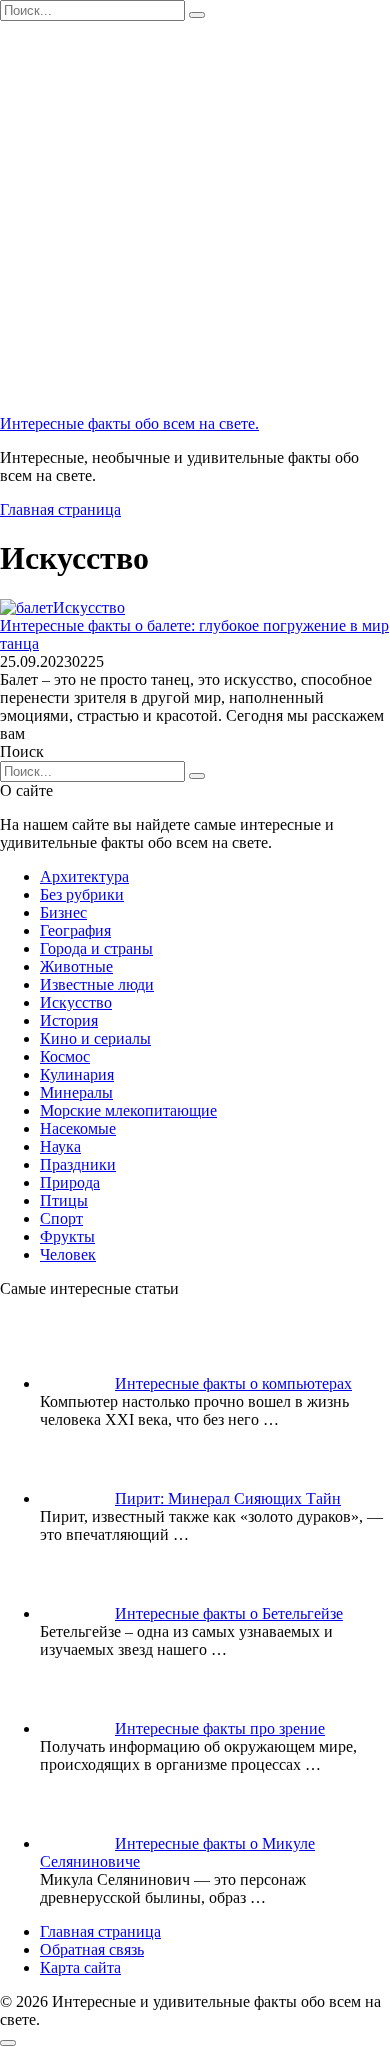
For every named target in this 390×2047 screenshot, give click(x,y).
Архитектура (84, 876)
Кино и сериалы (95, 1038)
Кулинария (77, 1074)
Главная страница (60, 509)
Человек (68, 1254)
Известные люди (97, 984)
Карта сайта (80, 1967)
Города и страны (96, 948)
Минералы (76, 1092)
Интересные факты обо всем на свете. (129, 423)
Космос (65, 1056)
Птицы (64, 1200)
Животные (76, 966)
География (75, 930)
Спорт (61, 1218)
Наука (60, 1146)
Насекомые (78, 1128)
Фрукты (67, 1236)
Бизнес (63, 912)
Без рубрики (82, 894)
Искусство (76, 1002)
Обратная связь (92, 1949)
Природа (70, 1182)
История (69, 1020)
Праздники (78, 1164)
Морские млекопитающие (128, 1110)
